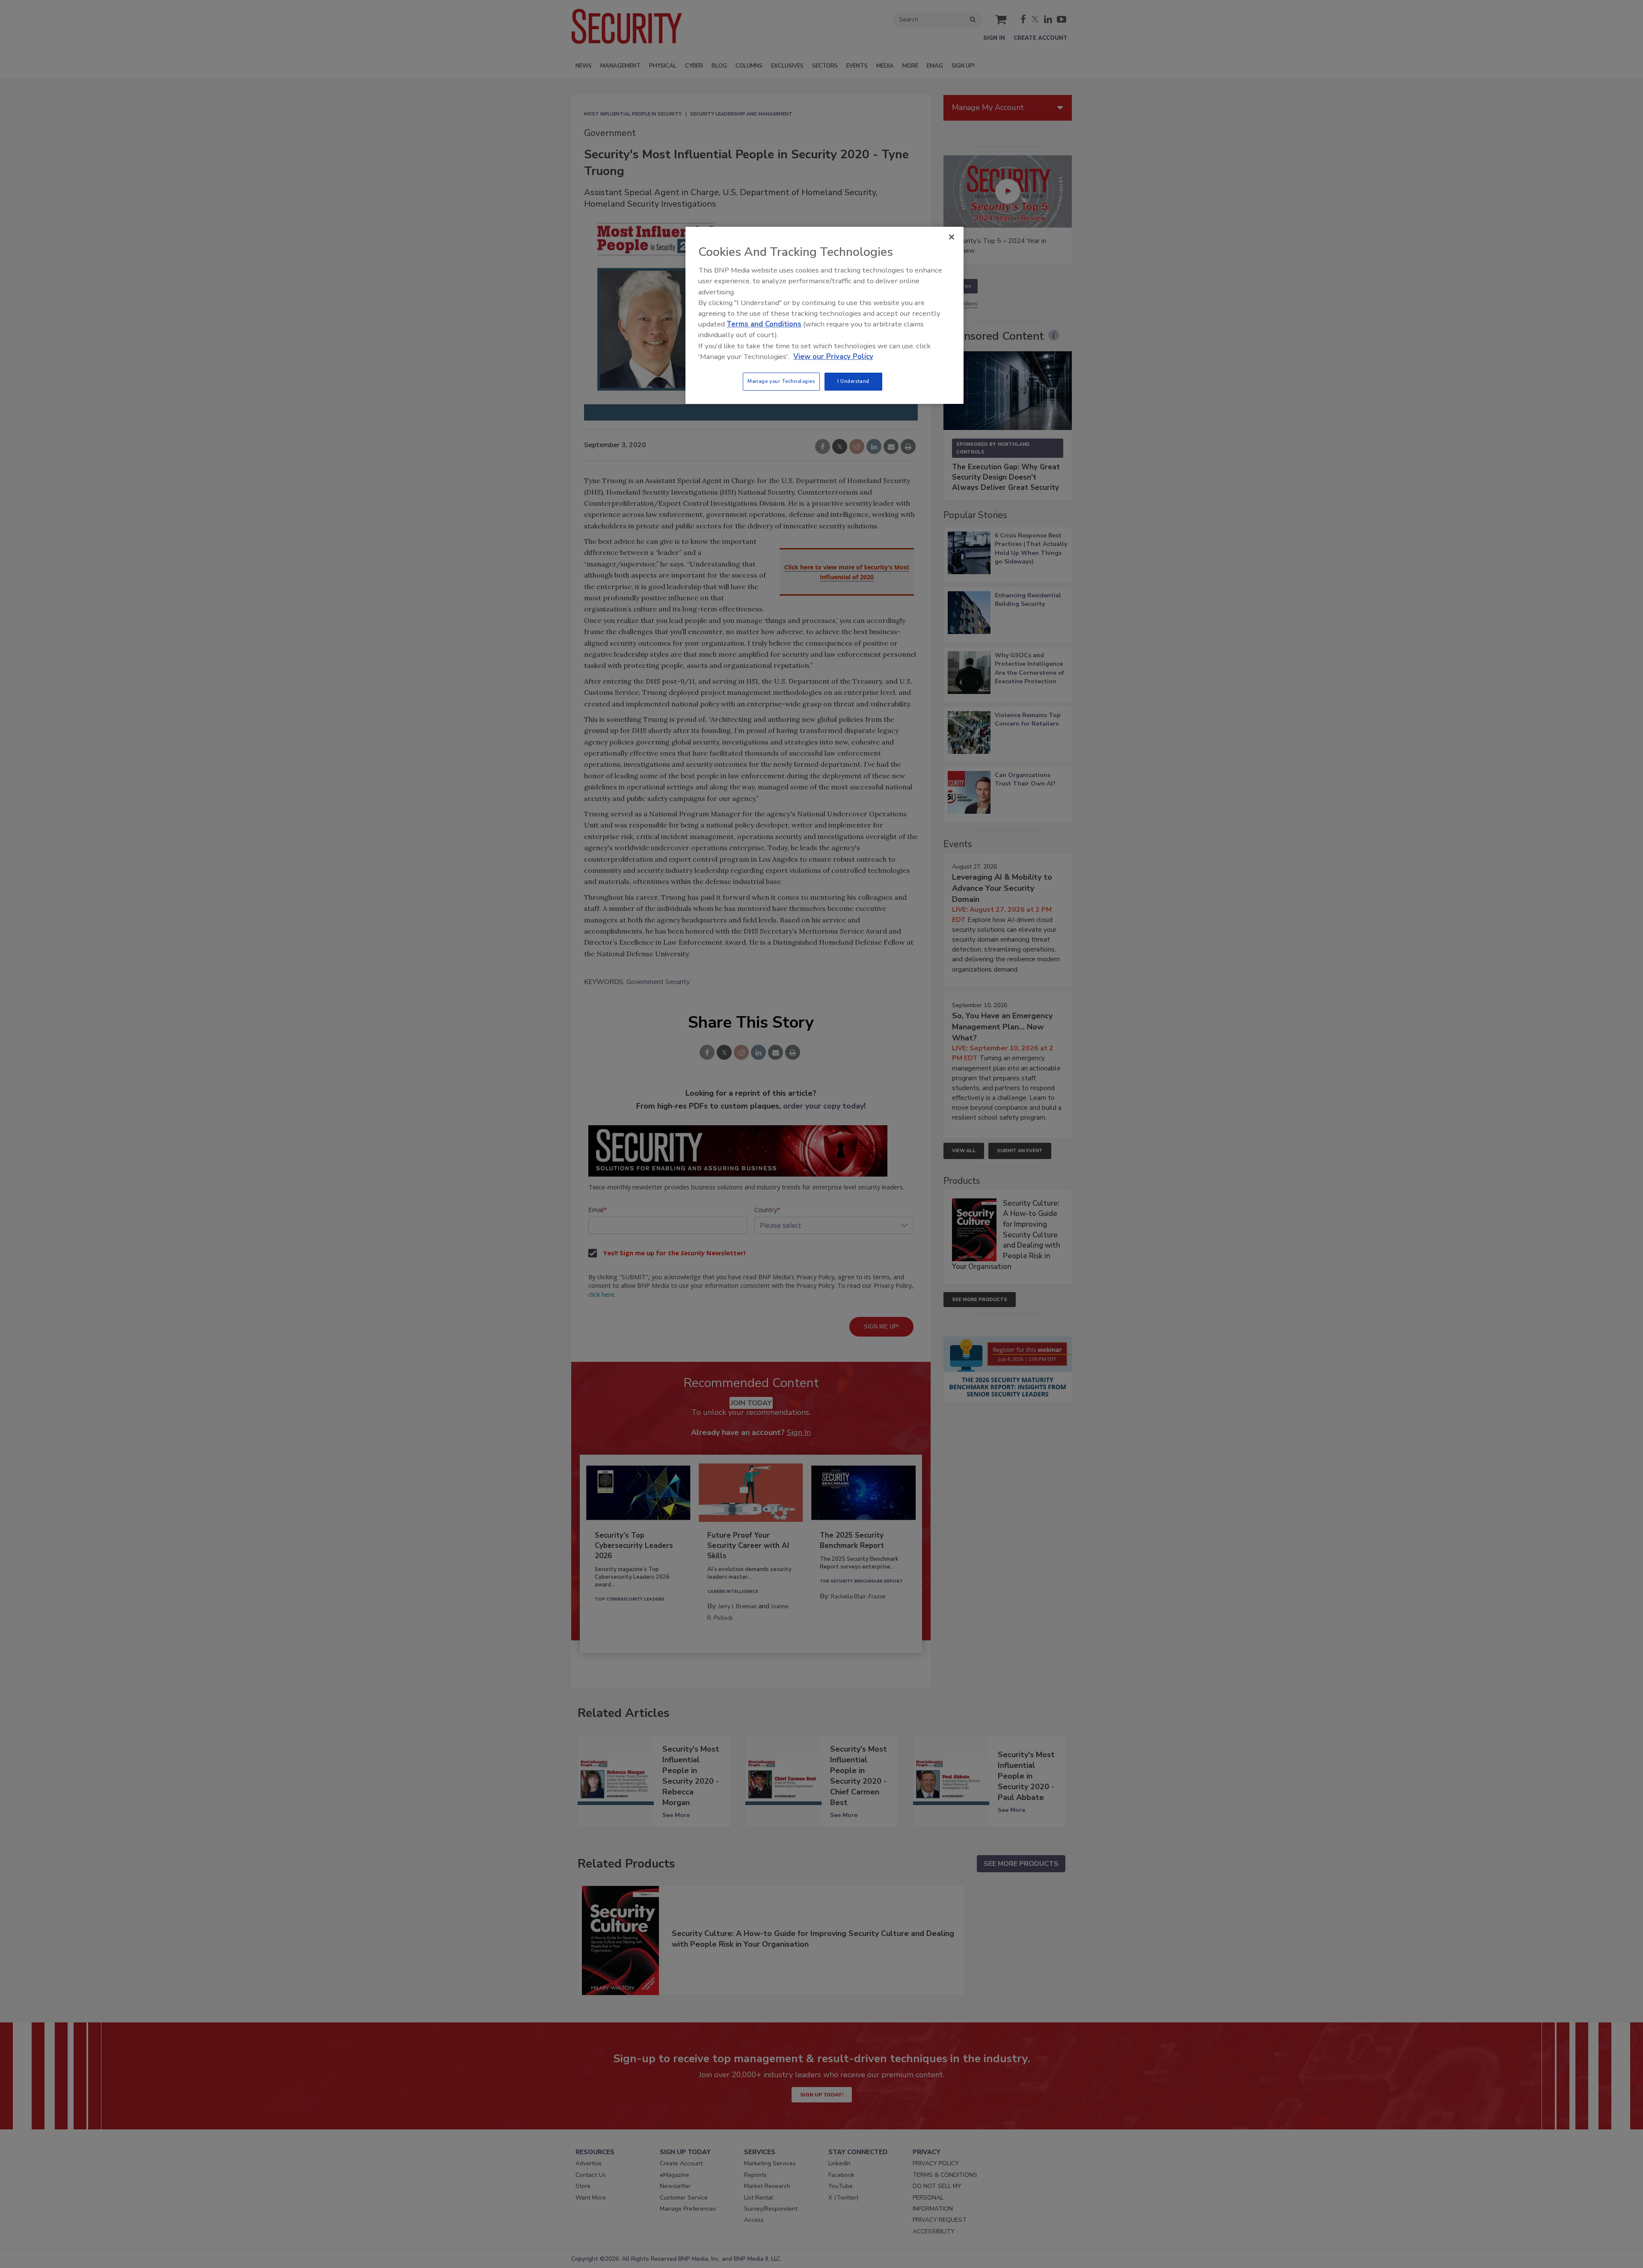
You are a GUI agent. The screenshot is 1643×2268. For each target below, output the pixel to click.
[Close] (952, 237)
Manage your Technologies (781, 381)
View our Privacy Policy (833, 357)
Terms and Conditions (764, 324)
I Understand (853, 381)
